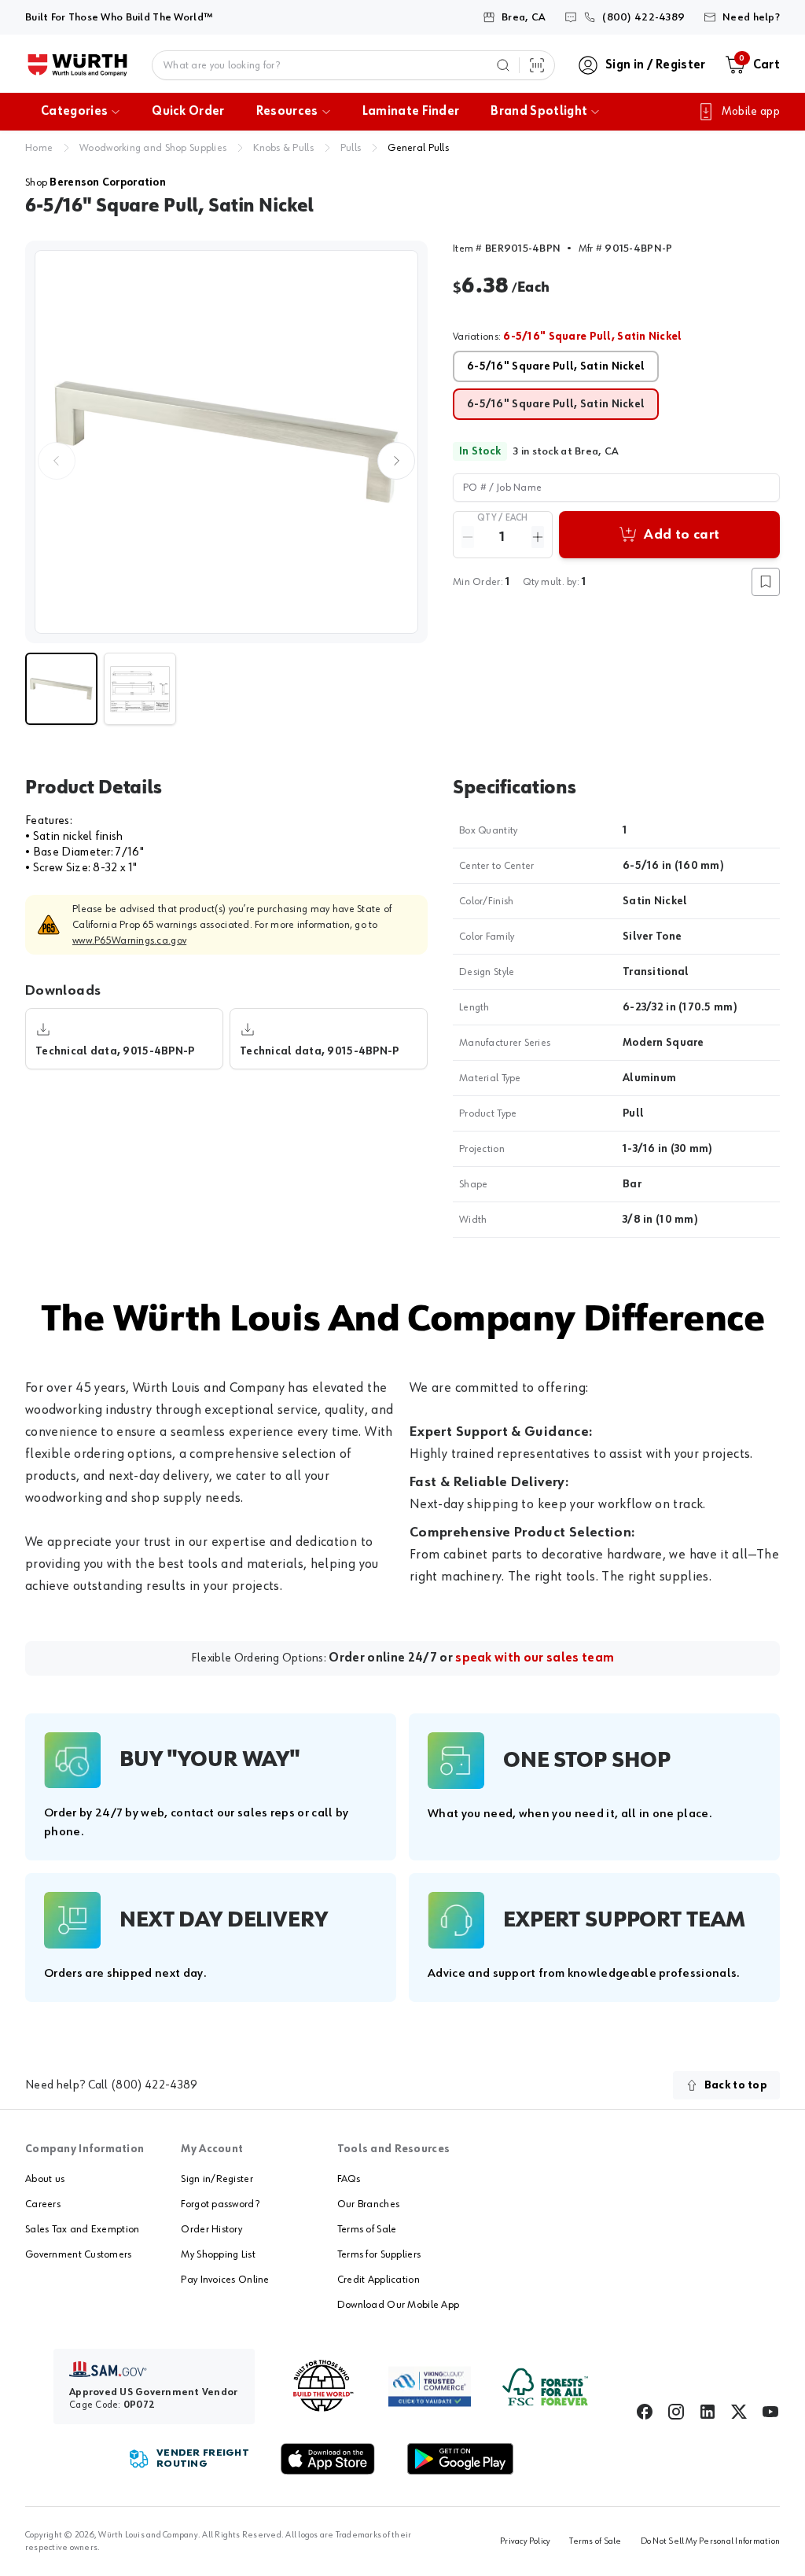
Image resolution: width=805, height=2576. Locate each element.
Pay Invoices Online (225, 2280)
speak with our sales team (535, 1658)
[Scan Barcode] (537, 65)
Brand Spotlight (539, 112)
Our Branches (368, 2204)
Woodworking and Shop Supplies (153, 148)
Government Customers (79, 2254)
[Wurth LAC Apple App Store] (328, 2459)
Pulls (351, 148)
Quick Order (188, 112)
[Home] (77, 65)
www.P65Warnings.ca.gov (129, 940)
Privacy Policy (525, 2541)
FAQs (349, 2179)
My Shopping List (218, 2254)
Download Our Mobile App (398, 2305)
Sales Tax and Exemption (82, 2229)
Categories (74, 112)
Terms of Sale (367, 2229)
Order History (211, 2229)
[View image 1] (226, 442)
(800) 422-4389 (154, 2085)
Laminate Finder (411, 112)
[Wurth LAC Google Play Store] (460, 2459)
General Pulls (418, 148)
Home (39, 148)
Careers (43, 2204)
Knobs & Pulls (283, 148)
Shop (96, 182)
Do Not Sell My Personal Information (710, 2541)
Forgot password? (220, 2204)
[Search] (503, 65)
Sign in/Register (217, 2179)
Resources (287, 112)
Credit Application (379, 2280)
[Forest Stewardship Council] (545, 2387)
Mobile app (751, 112)
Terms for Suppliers (379, 2254)
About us (45, 2179)
